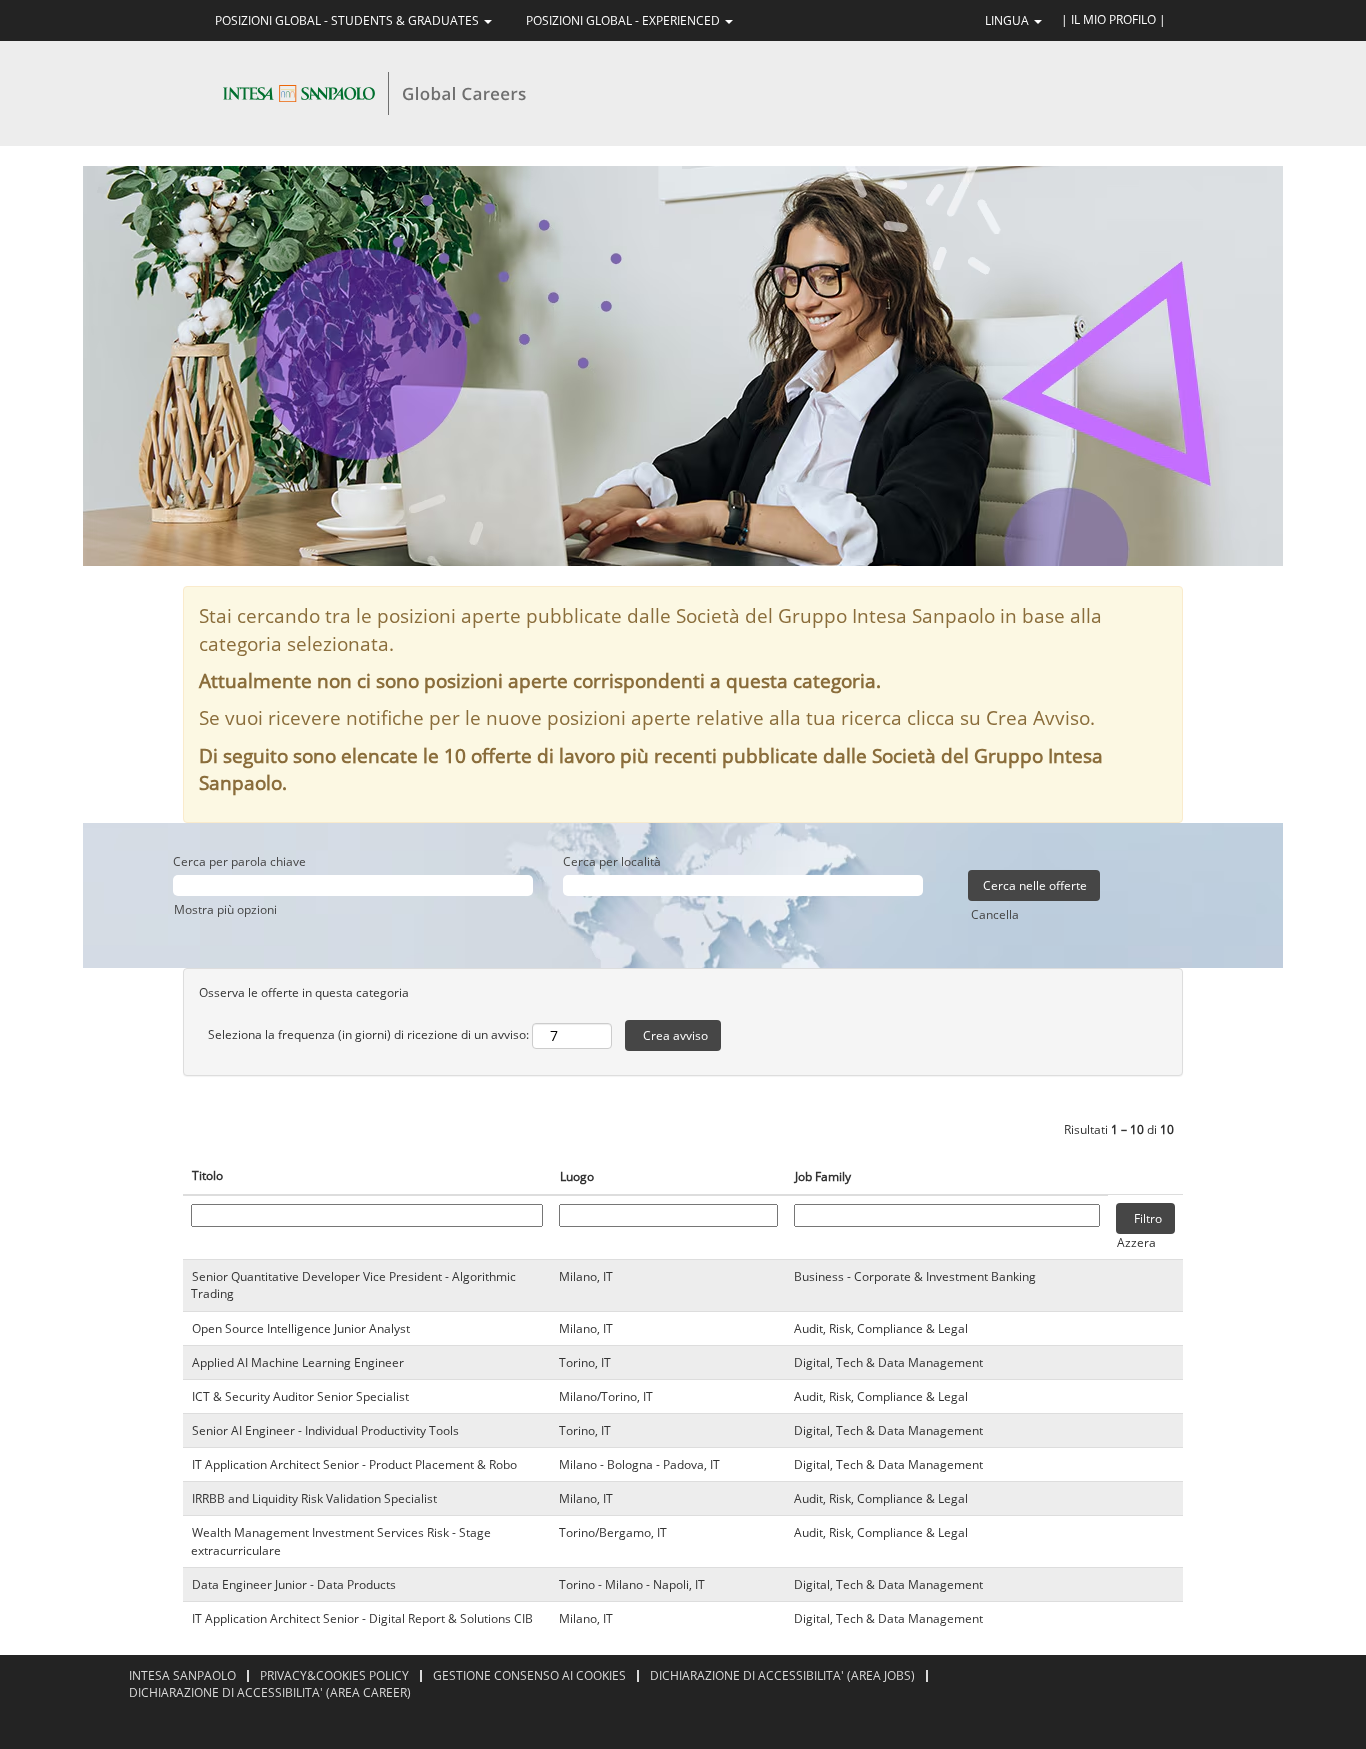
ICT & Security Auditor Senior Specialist (300, 1396)
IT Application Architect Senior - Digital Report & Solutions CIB (362, 1618)
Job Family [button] (823, 1176)
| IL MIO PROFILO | (1113, 19)
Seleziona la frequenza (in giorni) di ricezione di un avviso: (368, 1034)
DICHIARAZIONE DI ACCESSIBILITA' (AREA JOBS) (782, 1675)
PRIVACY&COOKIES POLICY (334, 1675)
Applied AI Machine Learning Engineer (298, 1362)
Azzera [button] (1136, 1242)
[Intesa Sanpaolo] (374, 92)
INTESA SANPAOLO (182, 1675)
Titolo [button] (207, 1175)
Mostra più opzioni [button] (225, 909)
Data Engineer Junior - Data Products (294, 1584)
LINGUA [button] (1008, 20)
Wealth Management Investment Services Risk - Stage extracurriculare (341, 1541)
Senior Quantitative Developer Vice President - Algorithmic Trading (353, 1285)
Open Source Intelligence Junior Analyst (301, 1328)
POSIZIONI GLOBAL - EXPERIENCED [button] (624, 20)
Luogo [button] (577, 1176)
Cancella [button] (995, 914)
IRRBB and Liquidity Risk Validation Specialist (314, 1498)
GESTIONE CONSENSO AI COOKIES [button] (529, 1675)
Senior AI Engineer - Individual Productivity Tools (325, 1430)
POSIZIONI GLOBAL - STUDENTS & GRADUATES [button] (348, 20)
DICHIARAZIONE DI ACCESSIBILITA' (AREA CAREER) (270, 1692)
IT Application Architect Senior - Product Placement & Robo (354, 1464)
